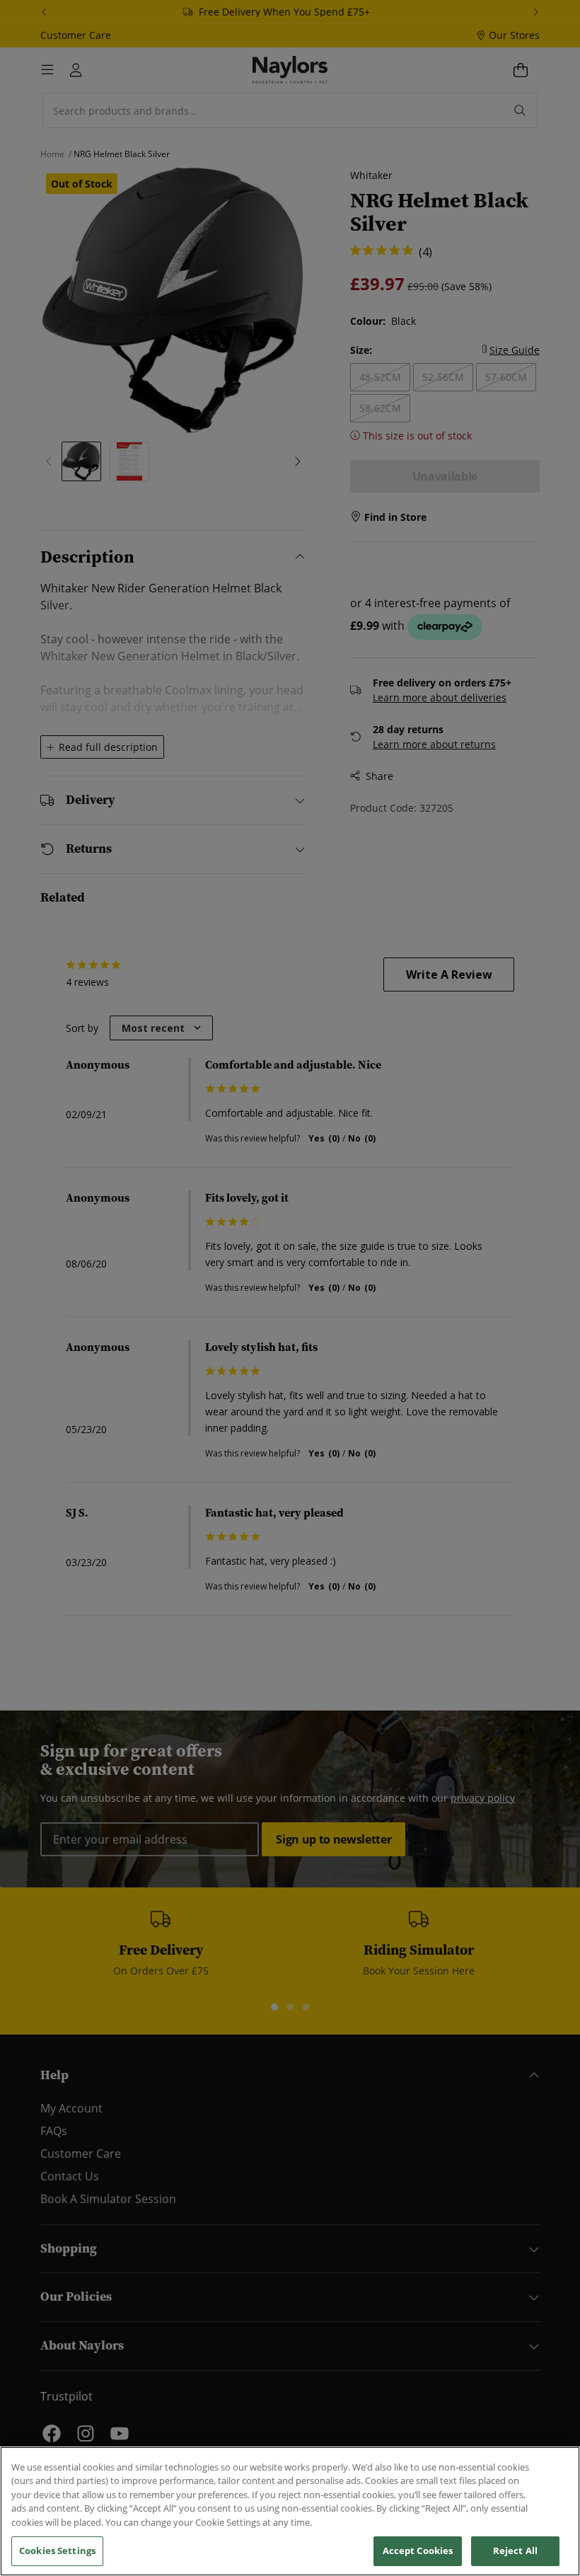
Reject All (515, 2551)
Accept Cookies (418, 2551)
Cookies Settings (57, 2551)
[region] (290, 2511)
